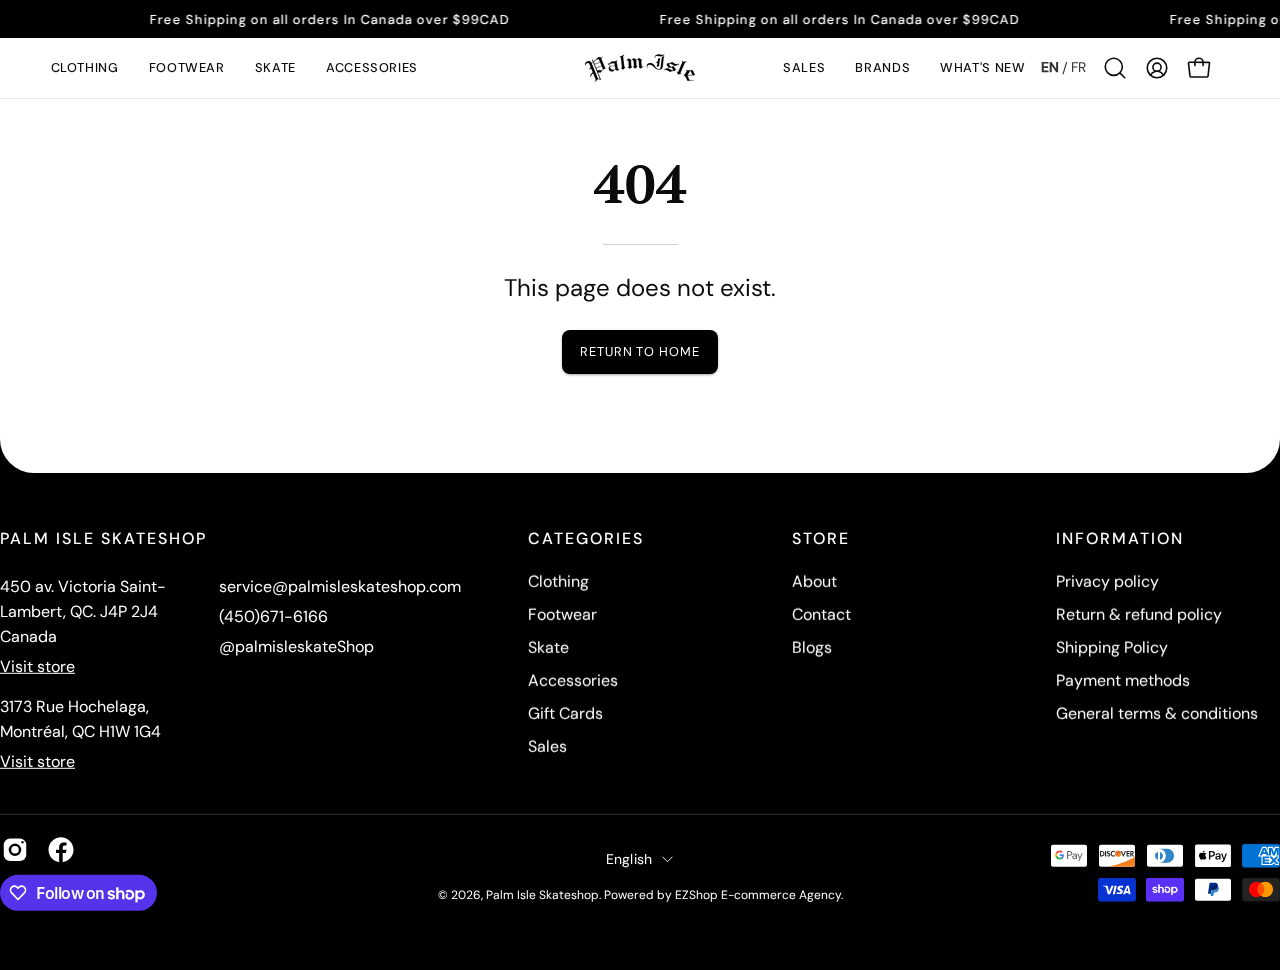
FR (1078, 67)
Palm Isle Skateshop (542, 895)
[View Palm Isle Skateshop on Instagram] (15, 850)
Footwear (562, 614)
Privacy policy (1107, 581)
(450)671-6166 (273, 616)
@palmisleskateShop (296, 646)
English (629, 858)
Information (1120, 539)
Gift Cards (565, 713)
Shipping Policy (1112, 647)
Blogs (812, 647)
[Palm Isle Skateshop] (640, 68)
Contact (821, 614)
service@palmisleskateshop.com (340, 586)
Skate (548, 647)
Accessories (573, 680)
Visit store (37, 666)
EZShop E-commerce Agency (758, 895)
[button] (85, 68)
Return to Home (640, 351)
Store (821, 539)
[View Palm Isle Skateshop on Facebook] (61, 850)
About (814, 581)
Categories (586, 539)
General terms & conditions (1157, 713)
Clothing (558, 581)
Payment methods (1123, 680)
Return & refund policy (1139, 614)
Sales (547, 746)
